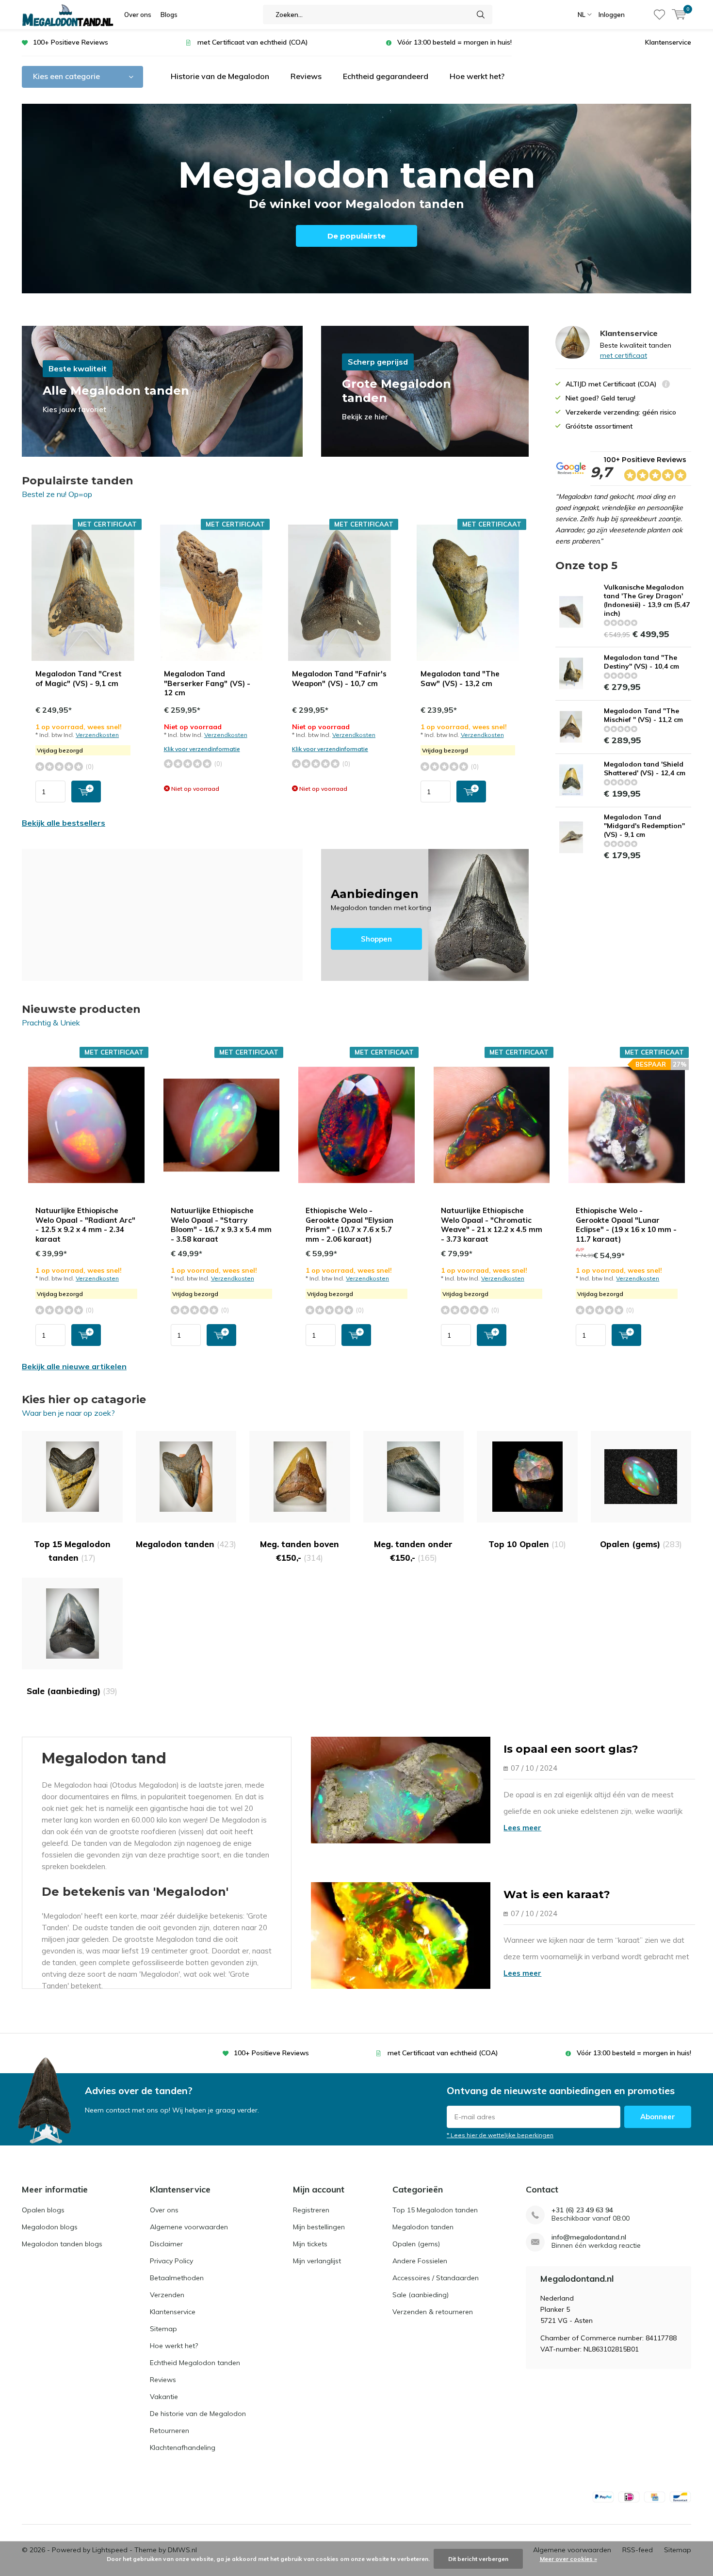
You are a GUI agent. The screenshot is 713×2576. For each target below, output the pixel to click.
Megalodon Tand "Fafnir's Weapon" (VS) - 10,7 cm (339, 679)
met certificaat (624, 355)
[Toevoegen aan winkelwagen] (86, 792)
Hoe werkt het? (477, 76)
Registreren (311, 2210)
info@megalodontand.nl (589, 2237)
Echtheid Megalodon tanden (195, 2363)
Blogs (169, 15)
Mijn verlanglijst (317, 2261)
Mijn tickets (310, 2244)
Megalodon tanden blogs (62, 2244)
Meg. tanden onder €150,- (413, 1551)
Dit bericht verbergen (478, 2559)
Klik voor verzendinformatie (202, 749)
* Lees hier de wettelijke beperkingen (500, 2135)
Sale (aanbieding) (72, 1691)
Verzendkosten (97, 735)
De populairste (356, 236)
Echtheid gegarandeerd (386, 76)
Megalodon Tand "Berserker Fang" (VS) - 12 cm (207, 683)
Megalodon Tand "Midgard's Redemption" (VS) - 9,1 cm (644, 826)
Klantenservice (668, 42)
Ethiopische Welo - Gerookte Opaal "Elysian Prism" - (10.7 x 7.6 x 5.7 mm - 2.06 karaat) (349, 1225)
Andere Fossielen (420, 2261)
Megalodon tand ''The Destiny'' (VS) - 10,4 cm (641, 662)
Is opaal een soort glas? (571, 1749)
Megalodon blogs (50, 2227)
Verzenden (167, 2295)
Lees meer (522, 1828)
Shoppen (425, 915)
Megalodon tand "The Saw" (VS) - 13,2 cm (460, 679)
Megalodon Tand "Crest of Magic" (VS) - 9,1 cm (79, 679)
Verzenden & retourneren (433, 2312)
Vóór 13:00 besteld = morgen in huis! (454, 42)
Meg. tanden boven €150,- (300, 1551)
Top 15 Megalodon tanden (72, 1551)
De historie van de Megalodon (198, 2414)
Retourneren (170, 2431)
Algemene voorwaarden (189, 2227)
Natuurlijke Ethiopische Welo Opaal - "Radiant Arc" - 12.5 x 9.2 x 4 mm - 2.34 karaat (85, 1225)
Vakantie (164, 2397)
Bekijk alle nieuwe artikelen (74, 1366)
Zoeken (481, 15)
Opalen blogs (43, 2210)
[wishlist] (659, 15)
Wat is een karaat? (557, 1895)
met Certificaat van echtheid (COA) (253, 42)
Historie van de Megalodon (220, 76)
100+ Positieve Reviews (71, 42)
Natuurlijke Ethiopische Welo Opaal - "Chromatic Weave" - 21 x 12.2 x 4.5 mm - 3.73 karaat (492, 1225)
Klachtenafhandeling (183, 2448)
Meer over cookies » (568, 2559)
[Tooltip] (666, 385)
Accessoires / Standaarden (436, 2278)
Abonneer (658, 2117)
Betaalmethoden (177, 2278)
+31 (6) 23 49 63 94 (582, 2210)
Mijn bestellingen (319, 2227)
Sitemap (163, 2329)
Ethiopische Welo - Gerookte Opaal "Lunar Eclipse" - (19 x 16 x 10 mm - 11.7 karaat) (626, 1225)
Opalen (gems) (641, 1544)
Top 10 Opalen (527, 1544)
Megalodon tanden (186, 1544)
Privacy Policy (171, 2261)
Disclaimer (166, 2244)
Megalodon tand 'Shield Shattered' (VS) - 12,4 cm (645, 768)
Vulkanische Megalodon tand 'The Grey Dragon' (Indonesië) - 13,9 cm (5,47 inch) (647, 600)
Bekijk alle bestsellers (64, 823)
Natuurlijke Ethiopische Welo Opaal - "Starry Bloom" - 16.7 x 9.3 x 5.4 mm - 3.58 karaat (221, 1225)
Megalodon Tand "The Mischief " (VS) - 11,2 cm (643, 715)
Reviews (306, 76)
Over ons (138, 15)
